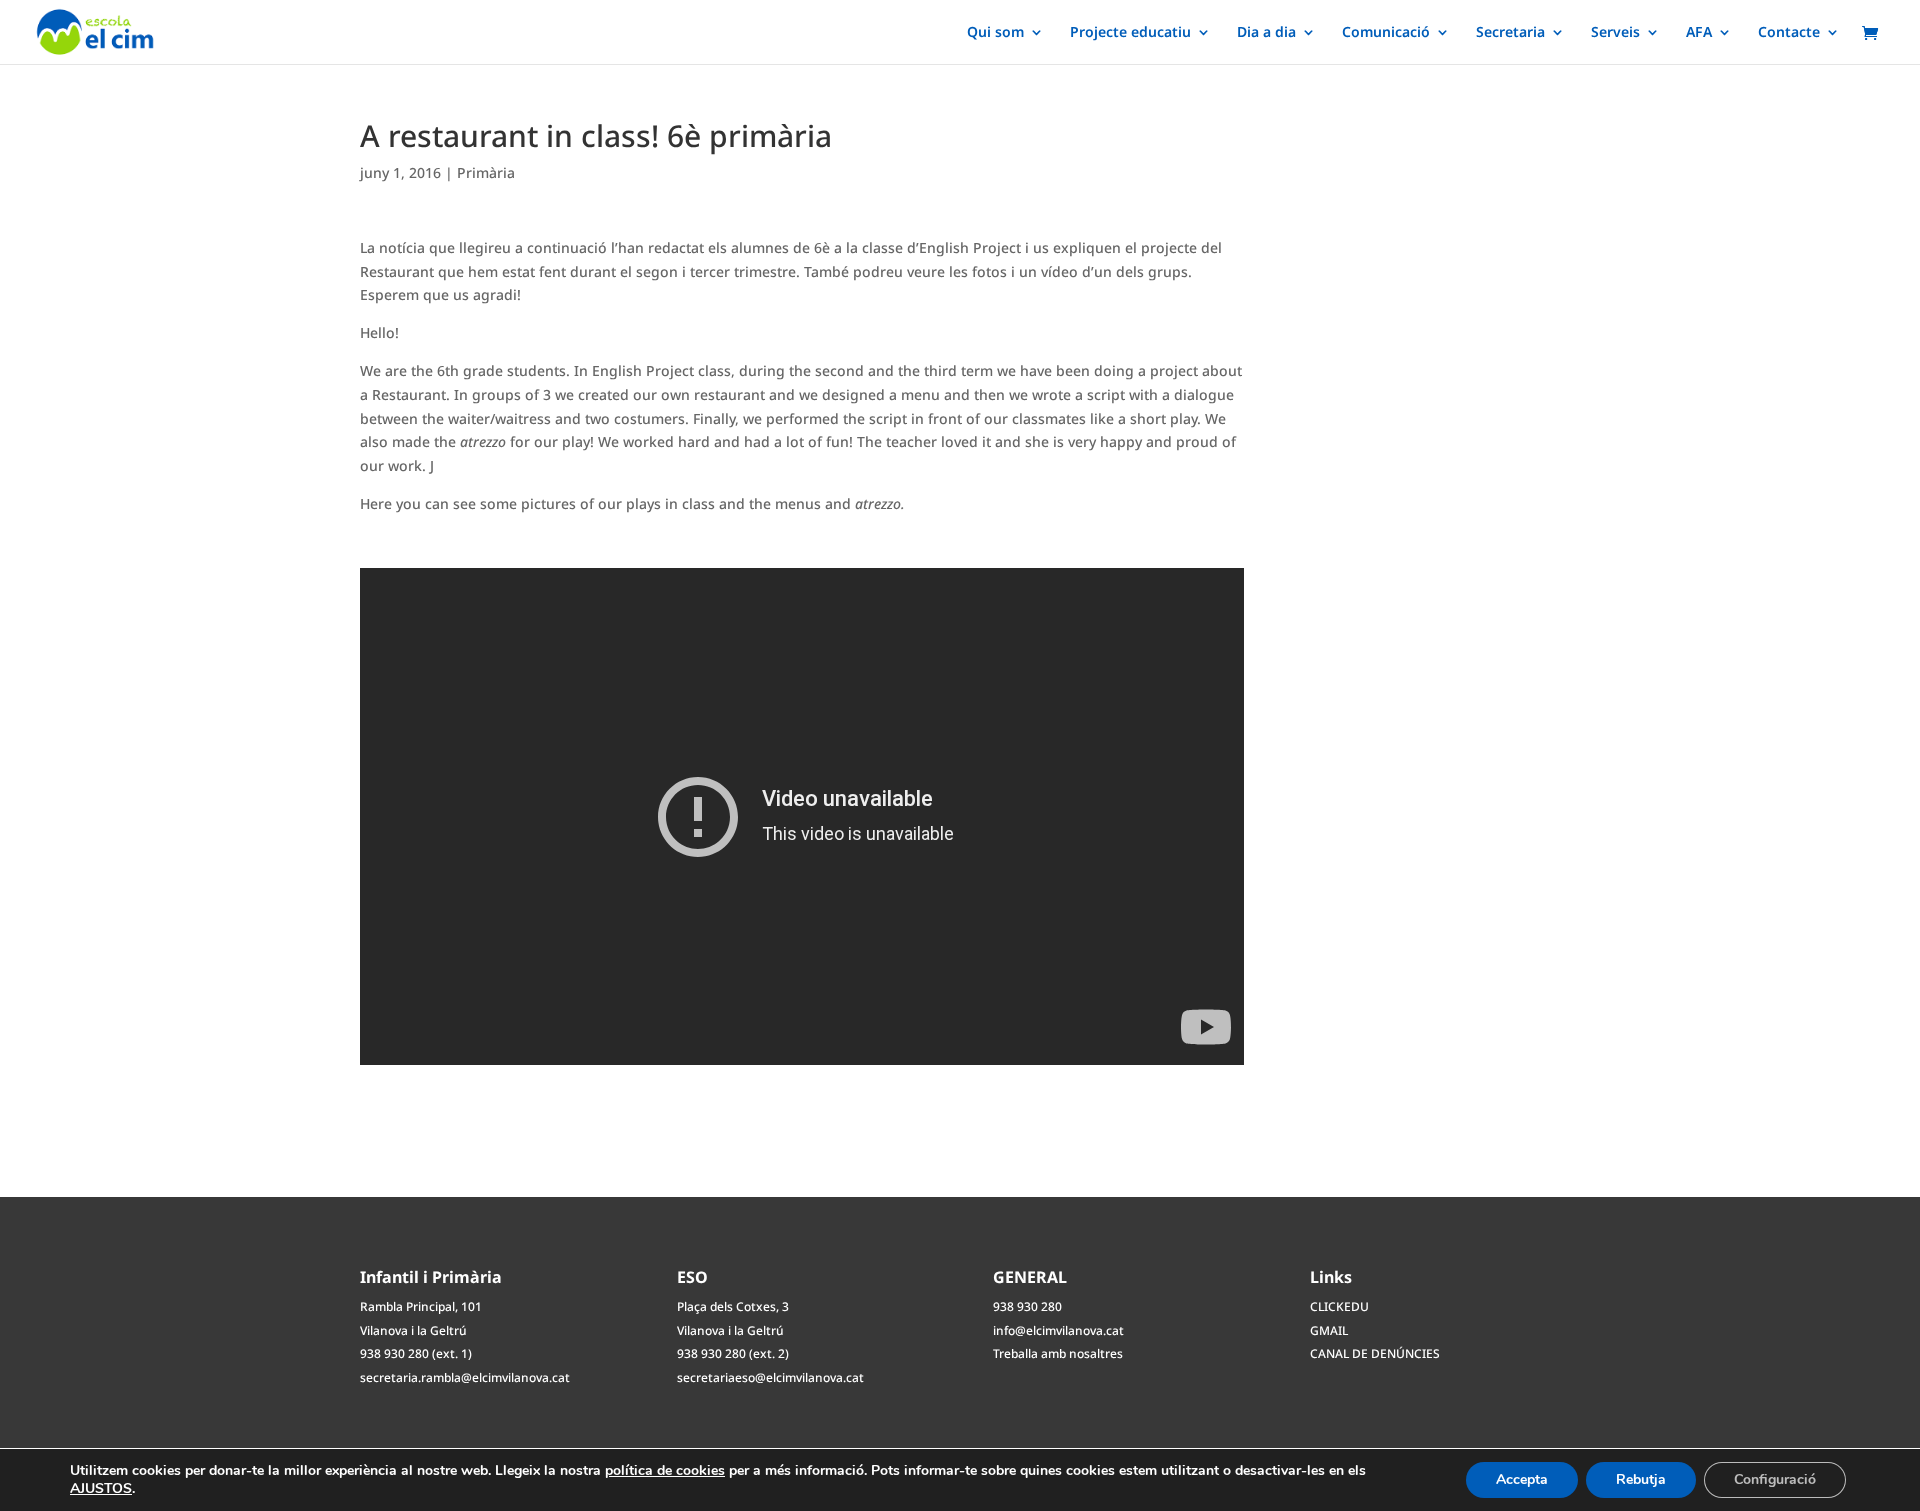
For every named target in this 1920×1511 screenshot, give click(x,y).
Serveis (1615, 33)
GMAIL (1329, 1330)
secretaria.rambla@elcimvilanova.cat (465, 1377)
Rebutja (1641, 1479)
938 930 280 (1027, 1306)
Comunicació (1386, 33)
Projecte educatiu (1130, 33)
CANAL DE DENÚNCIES (1375, 1353)
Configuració (1775, 1479)
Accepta (1522, 1479)
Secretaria (1510, 33)
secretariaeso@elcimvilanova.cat (770, 1377)
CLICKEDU (1339, 1306)
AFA (1699, 33)
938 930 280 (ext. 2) (733, 1353)
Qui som (995, 33)
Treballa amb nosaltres (1058, 1353)
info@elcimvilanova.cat (1058, 1330)
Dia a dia (1266, 33)
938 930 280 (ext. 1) (416, 1353)
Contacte (1789, 33)
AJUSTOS (101, 1489)
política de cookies (665, 1470)
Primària (486, 172)
